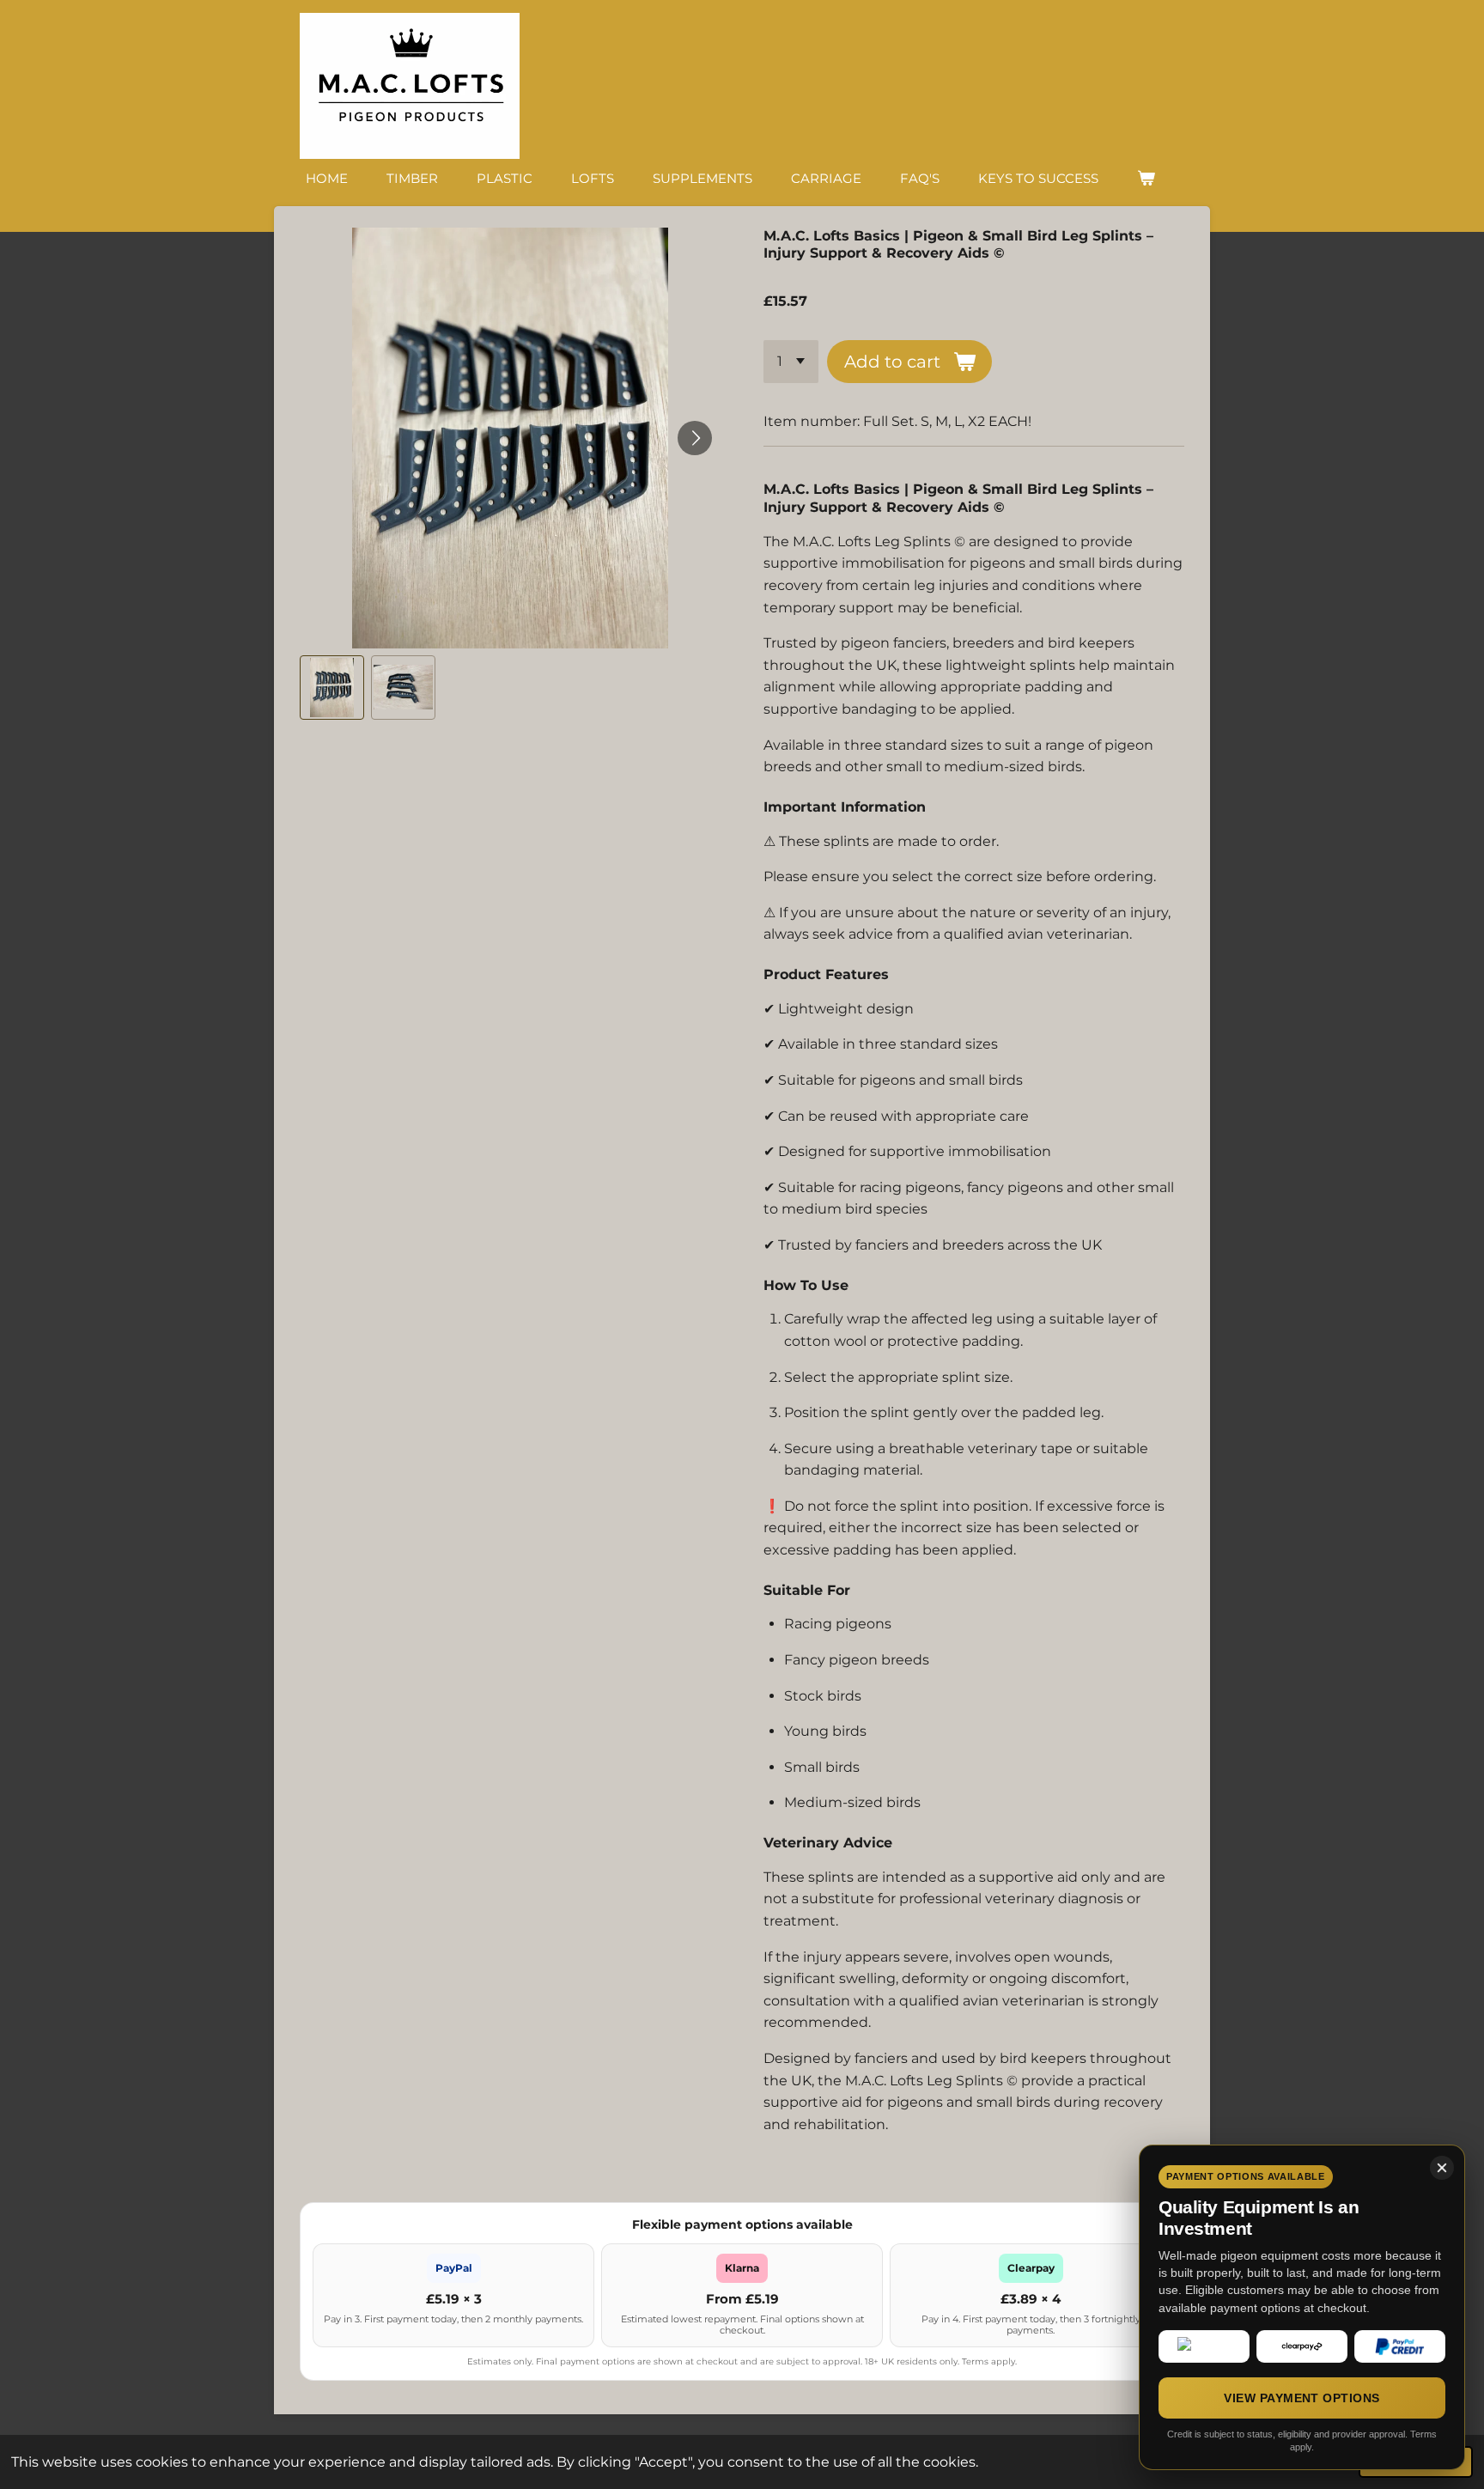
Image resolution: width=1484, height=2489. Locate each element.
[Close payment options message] (1442, 2168)
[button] (332, 688)
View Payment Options (1302, 2398)
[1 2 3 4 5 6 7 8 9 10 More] (791, 362)
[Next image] (695, 438)
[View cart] (1146, 178)
